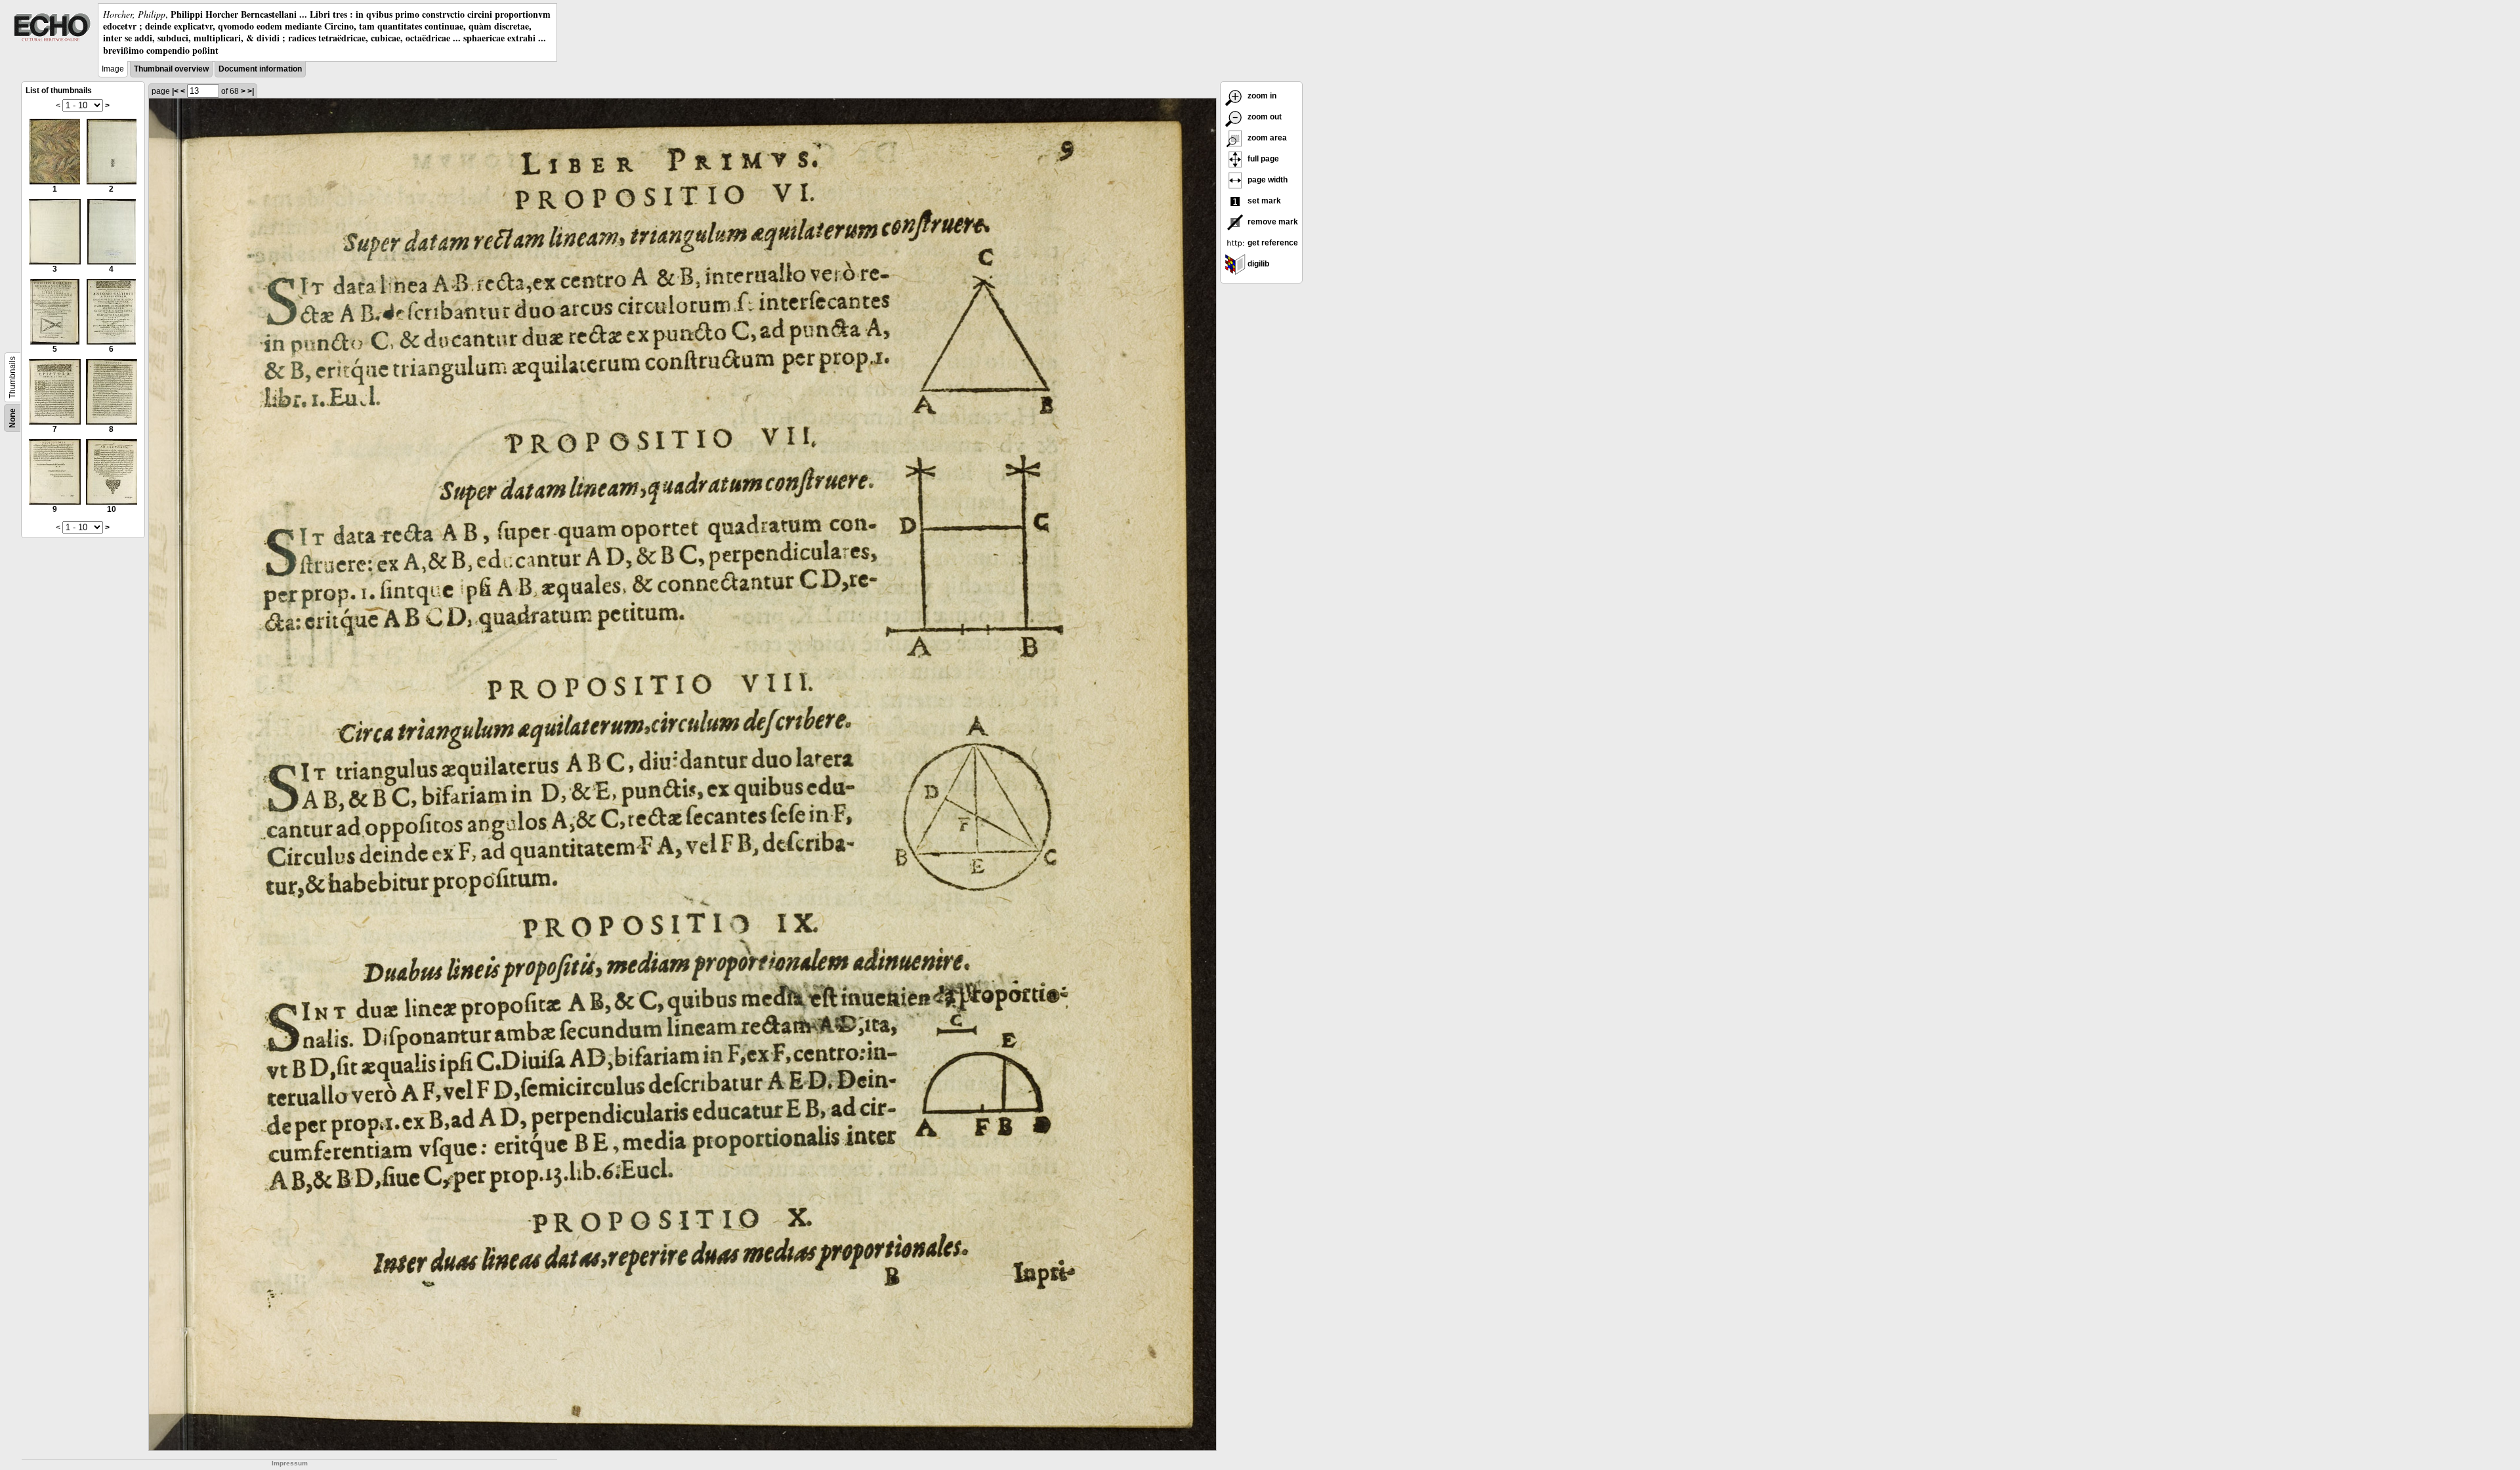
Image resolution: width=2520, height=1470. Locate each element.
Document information (260, 69)
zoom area (1266, 138)
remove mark (1272, 222)
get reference (1272, 243)
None (12, 418)
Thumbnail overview (171, 69)
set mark (1263, 201)
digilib (1257, 264)
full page (1262, 159)
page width (1267, 180)
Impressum (290, 1463)
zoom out (1264, 117)
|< (175, 91)
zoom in (1261, 96)
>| (251, 91)
